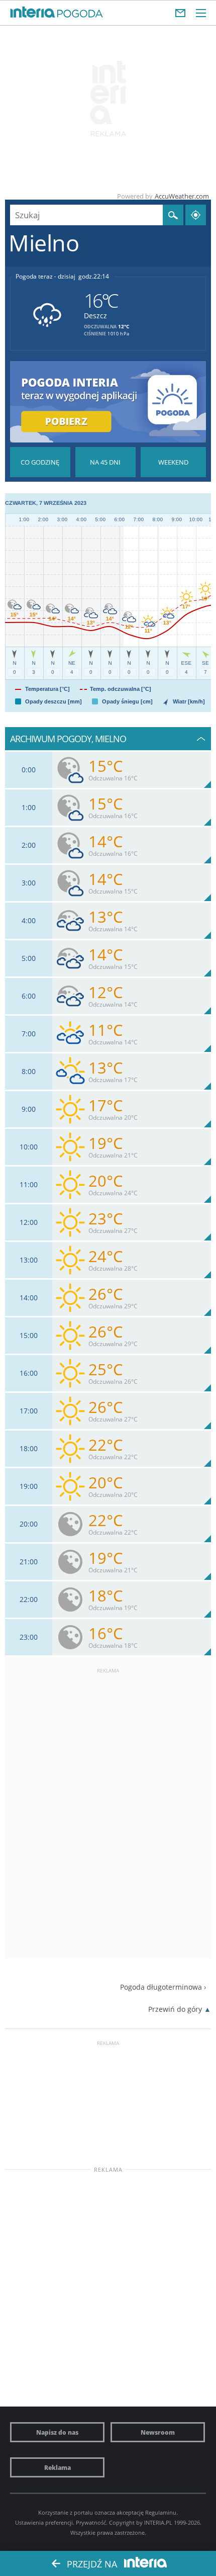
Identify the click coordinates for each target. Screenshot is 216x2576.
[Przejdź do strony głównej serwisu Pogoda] (80, 14)
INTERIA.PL (158, 2522)
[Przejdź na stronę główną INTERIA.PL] (33, 13)
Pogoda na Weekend (173, 462)
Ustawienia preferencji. (45, 2522)
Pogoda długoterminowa (161, 1987)
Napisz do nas (57, 2432)
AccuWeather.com (182, 196)
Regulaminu (161, 2512)
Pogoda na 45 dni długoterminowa (105, 462)
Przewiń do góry (175, 2009)
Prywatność (91, 2522)
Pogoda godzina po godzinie (40, 462)
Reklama (58, 2467)
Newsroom (158, 2432)
